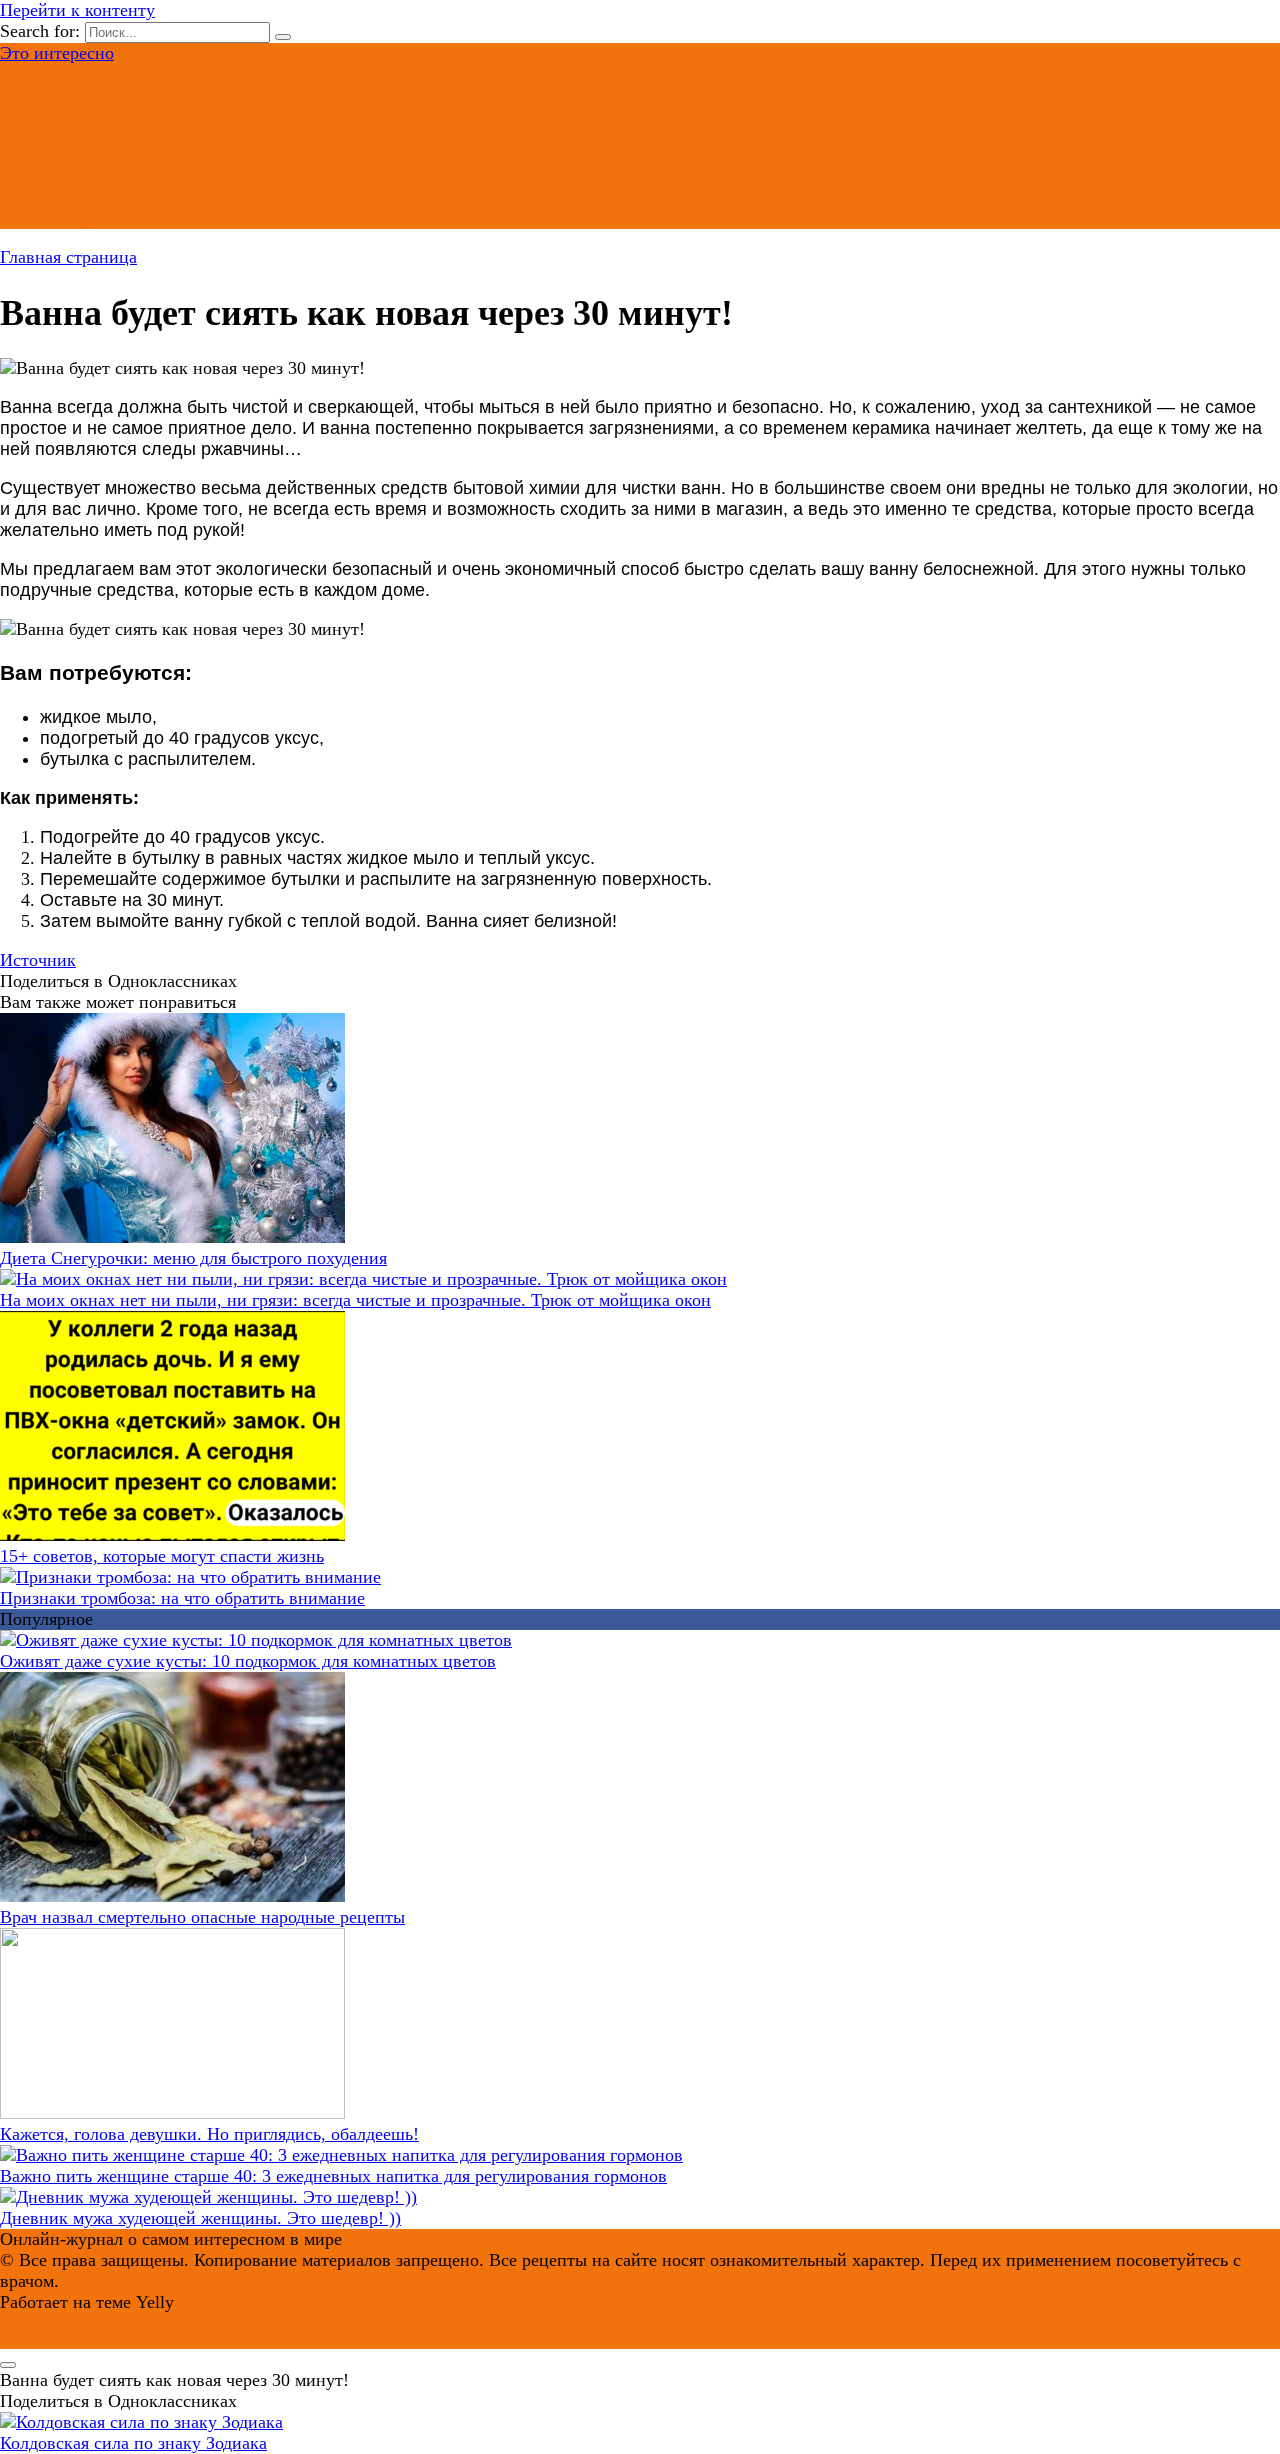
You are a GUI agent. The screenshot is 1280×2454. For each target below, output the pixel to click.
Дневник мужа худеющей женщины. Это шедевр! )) (200, 2218)
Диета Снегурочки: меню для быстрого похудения (193, 1258)
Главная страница (68, 257)
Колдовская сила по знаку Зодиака (133, 2443)
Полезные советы (107, 92)
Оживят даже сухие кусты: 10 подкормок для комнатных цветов (248, 1661)
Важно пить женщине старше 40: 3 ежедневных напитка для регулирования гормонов (333, 2176)
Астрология (85, 113)
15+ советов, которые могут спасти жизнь (162, 1556)
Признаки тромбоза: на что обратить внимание (182, 1598)
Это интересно (57, 53)
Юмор (64, 218)
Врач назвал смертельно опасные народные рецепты (202, 1917)
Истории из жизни (151, 197)
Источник (38, 960)
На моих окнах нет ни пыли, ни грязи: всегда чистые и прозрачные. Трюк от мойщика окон (355, 1300)
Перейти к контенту (77, 10)
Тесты (63, 134)
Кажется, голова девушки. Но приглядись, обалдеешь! (209, 2134)
